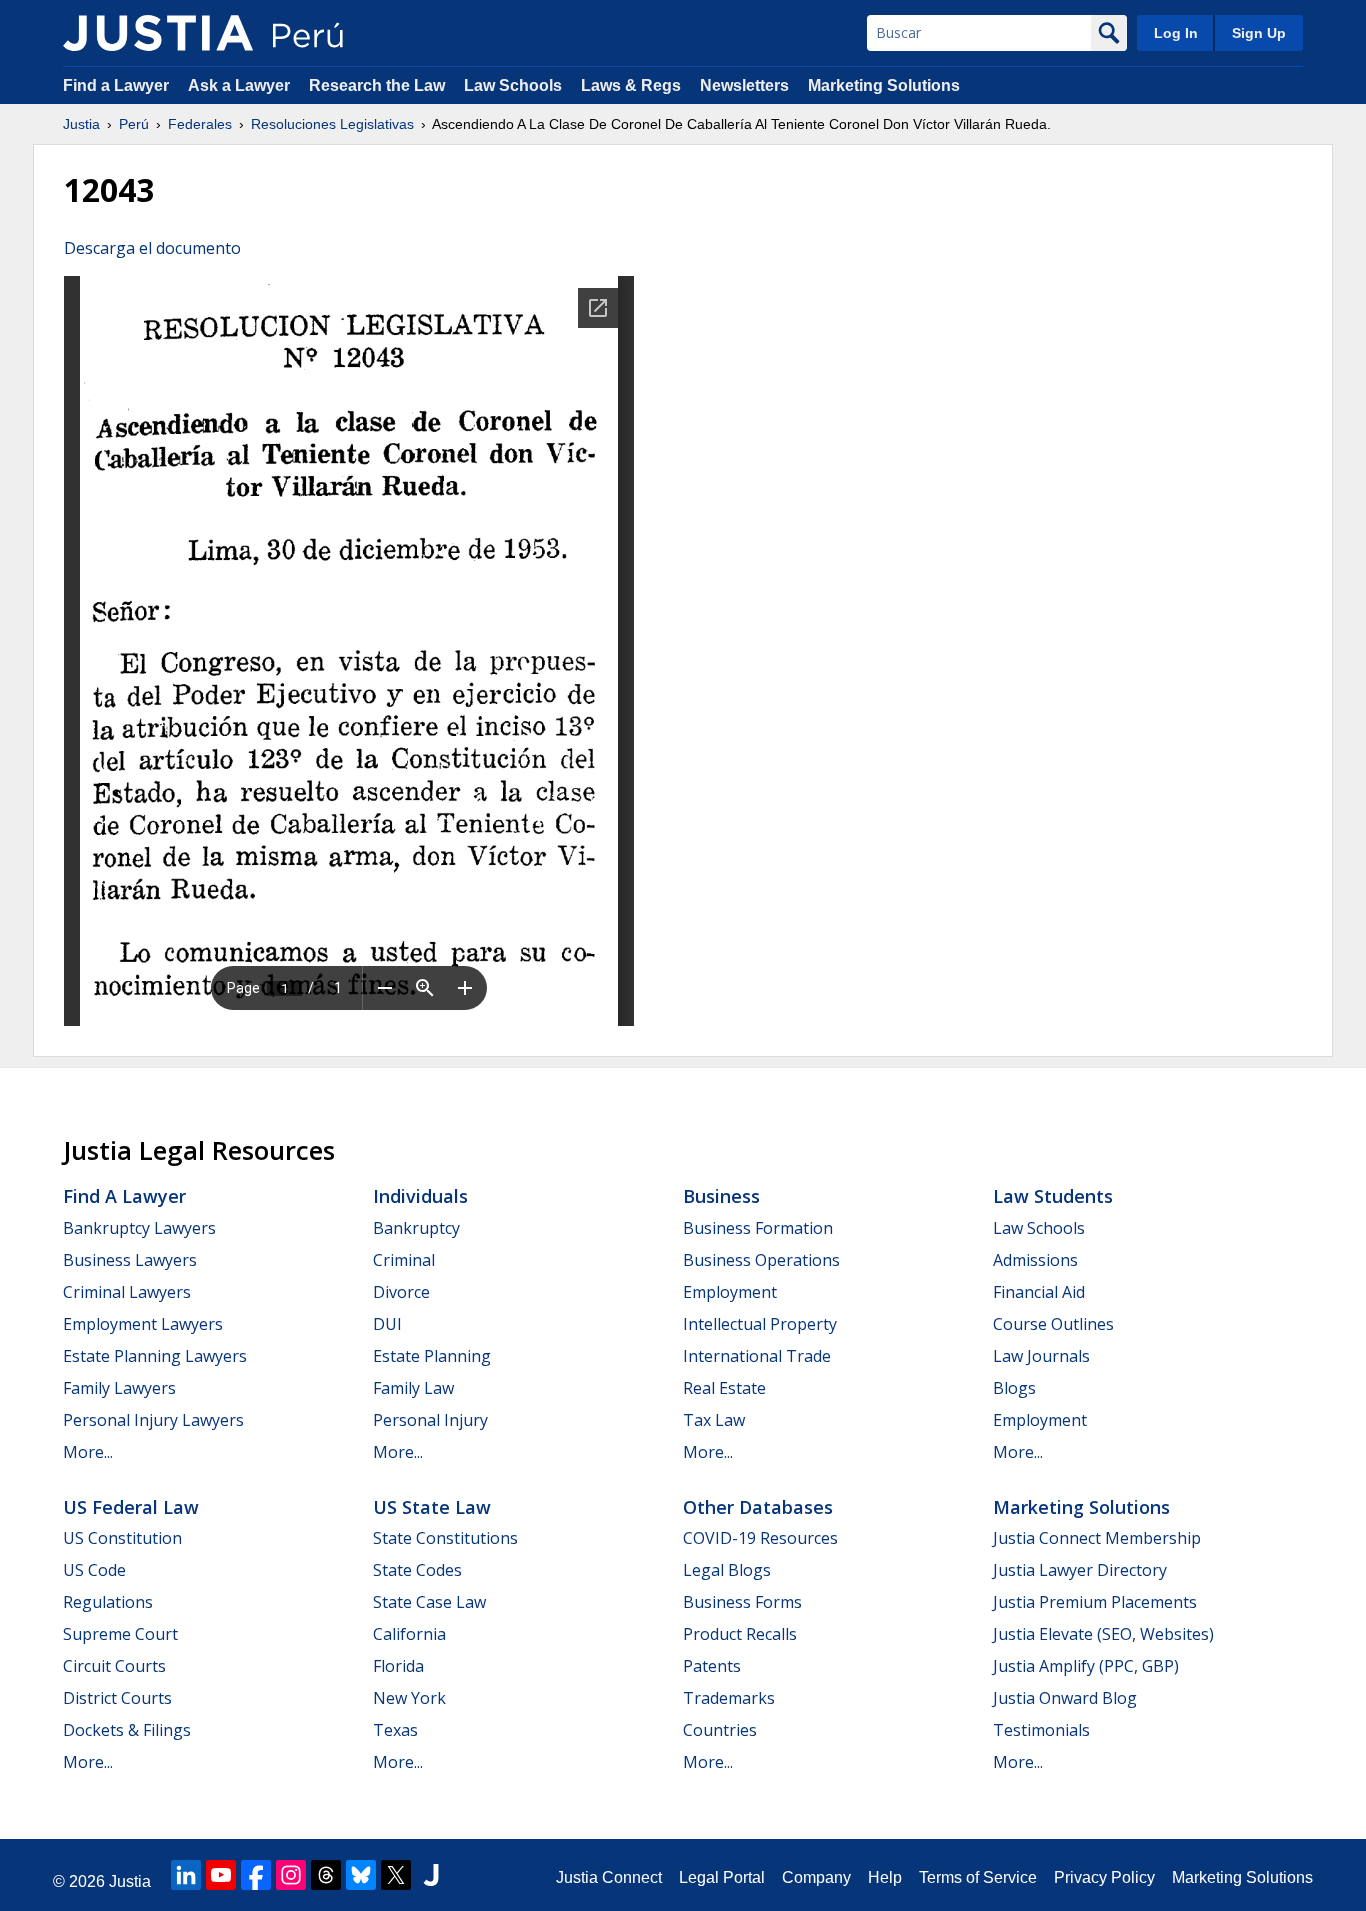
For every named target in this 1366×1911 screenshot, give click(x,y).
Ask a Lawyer (241, 85)
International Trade (757, 1356)
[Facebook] (256, 1875)
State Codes (417, 1570)
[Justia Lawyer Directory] (431, 1875)
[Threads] (326, 1875)
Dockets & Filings (127, 1730)
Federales (200, 124)
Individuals (420, 1196)
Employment (730, 1292)
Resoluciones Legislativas (332, 124)
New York (409, 1698)
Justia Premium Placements (1095, 1602)
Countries (720, 1730)
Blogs (1014, 1388)
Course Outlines (1053, 1324)
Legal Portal (722, 1877)
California (409, 1634)
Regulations (108, 1602)
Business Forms (742, 1602)
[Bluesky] (361, 1875)
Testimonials (1041, 1730)
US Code (94, 1570)
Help (885, 1877)
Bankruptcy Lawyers (139, 1228)
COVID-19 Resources (760, 1538)
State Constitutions (445, 1538)
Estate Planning (432, 1356)
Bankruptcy (416, 1228)
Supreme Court (120, 1634)
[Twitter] (396, 1875)
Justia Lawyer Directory (1080, 1570)
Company (816, 1877)
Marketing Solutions (884, 85)
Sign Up (1259, 33)
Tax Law (714, 1420)
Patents (712, 1666)
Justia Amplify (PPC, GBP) (1086, 1666)
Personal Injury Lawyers (153, 1420)
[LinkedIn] (186, 1875)
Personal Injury (430, 1420)
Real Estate (724, 1388)
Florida (398, 1666)
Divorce (401, 1292)
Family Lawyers (119, 1388)
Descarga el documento (152, 248)
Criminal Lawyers (127, 1292)
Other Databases (758, 1507)
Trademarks (729, 1698)
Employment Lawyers (143, 1324)
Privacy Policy (1104, 1877)
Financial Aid (1039, 1292)
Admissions (1035, 1260)
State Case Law (429, 1602)
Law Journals (1041, 1356)
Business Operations (761, 1260)
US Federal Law (131, 1507)
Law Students (1053, 1196)
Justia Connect (609, 1877)
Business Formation (758, 1228)
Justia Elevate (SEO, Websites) (1103, 1634)
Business (721, 1196)
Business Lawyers (130, 1260)
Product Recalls (740, 1634)
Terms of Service (978, 1877)
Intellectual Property (760, 1324)
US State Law (432, 1507)
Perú (134, 124)
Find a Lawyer (116, 85)
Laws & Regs (631, 85)
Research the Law (377, 85)
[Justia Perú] (158, 33)
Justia (81, 124)
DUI (387, 1324)
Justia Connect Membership (1097, 1538)
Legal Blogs (727, 1570)
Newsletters (744, 85)
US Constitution (122, 1538)
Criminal (404, 1260)
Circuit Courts (114, 1666)
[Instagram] (291, 1875)
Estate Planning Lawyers (155, 1356)
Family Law (413, 1388)
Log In (1176, 33)
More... (88, 1452)
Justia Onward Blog (1065, 1698)
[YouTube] (221, 1875)
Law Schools (513, 85)
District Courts (117, 1698)
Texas (395, 1730)
